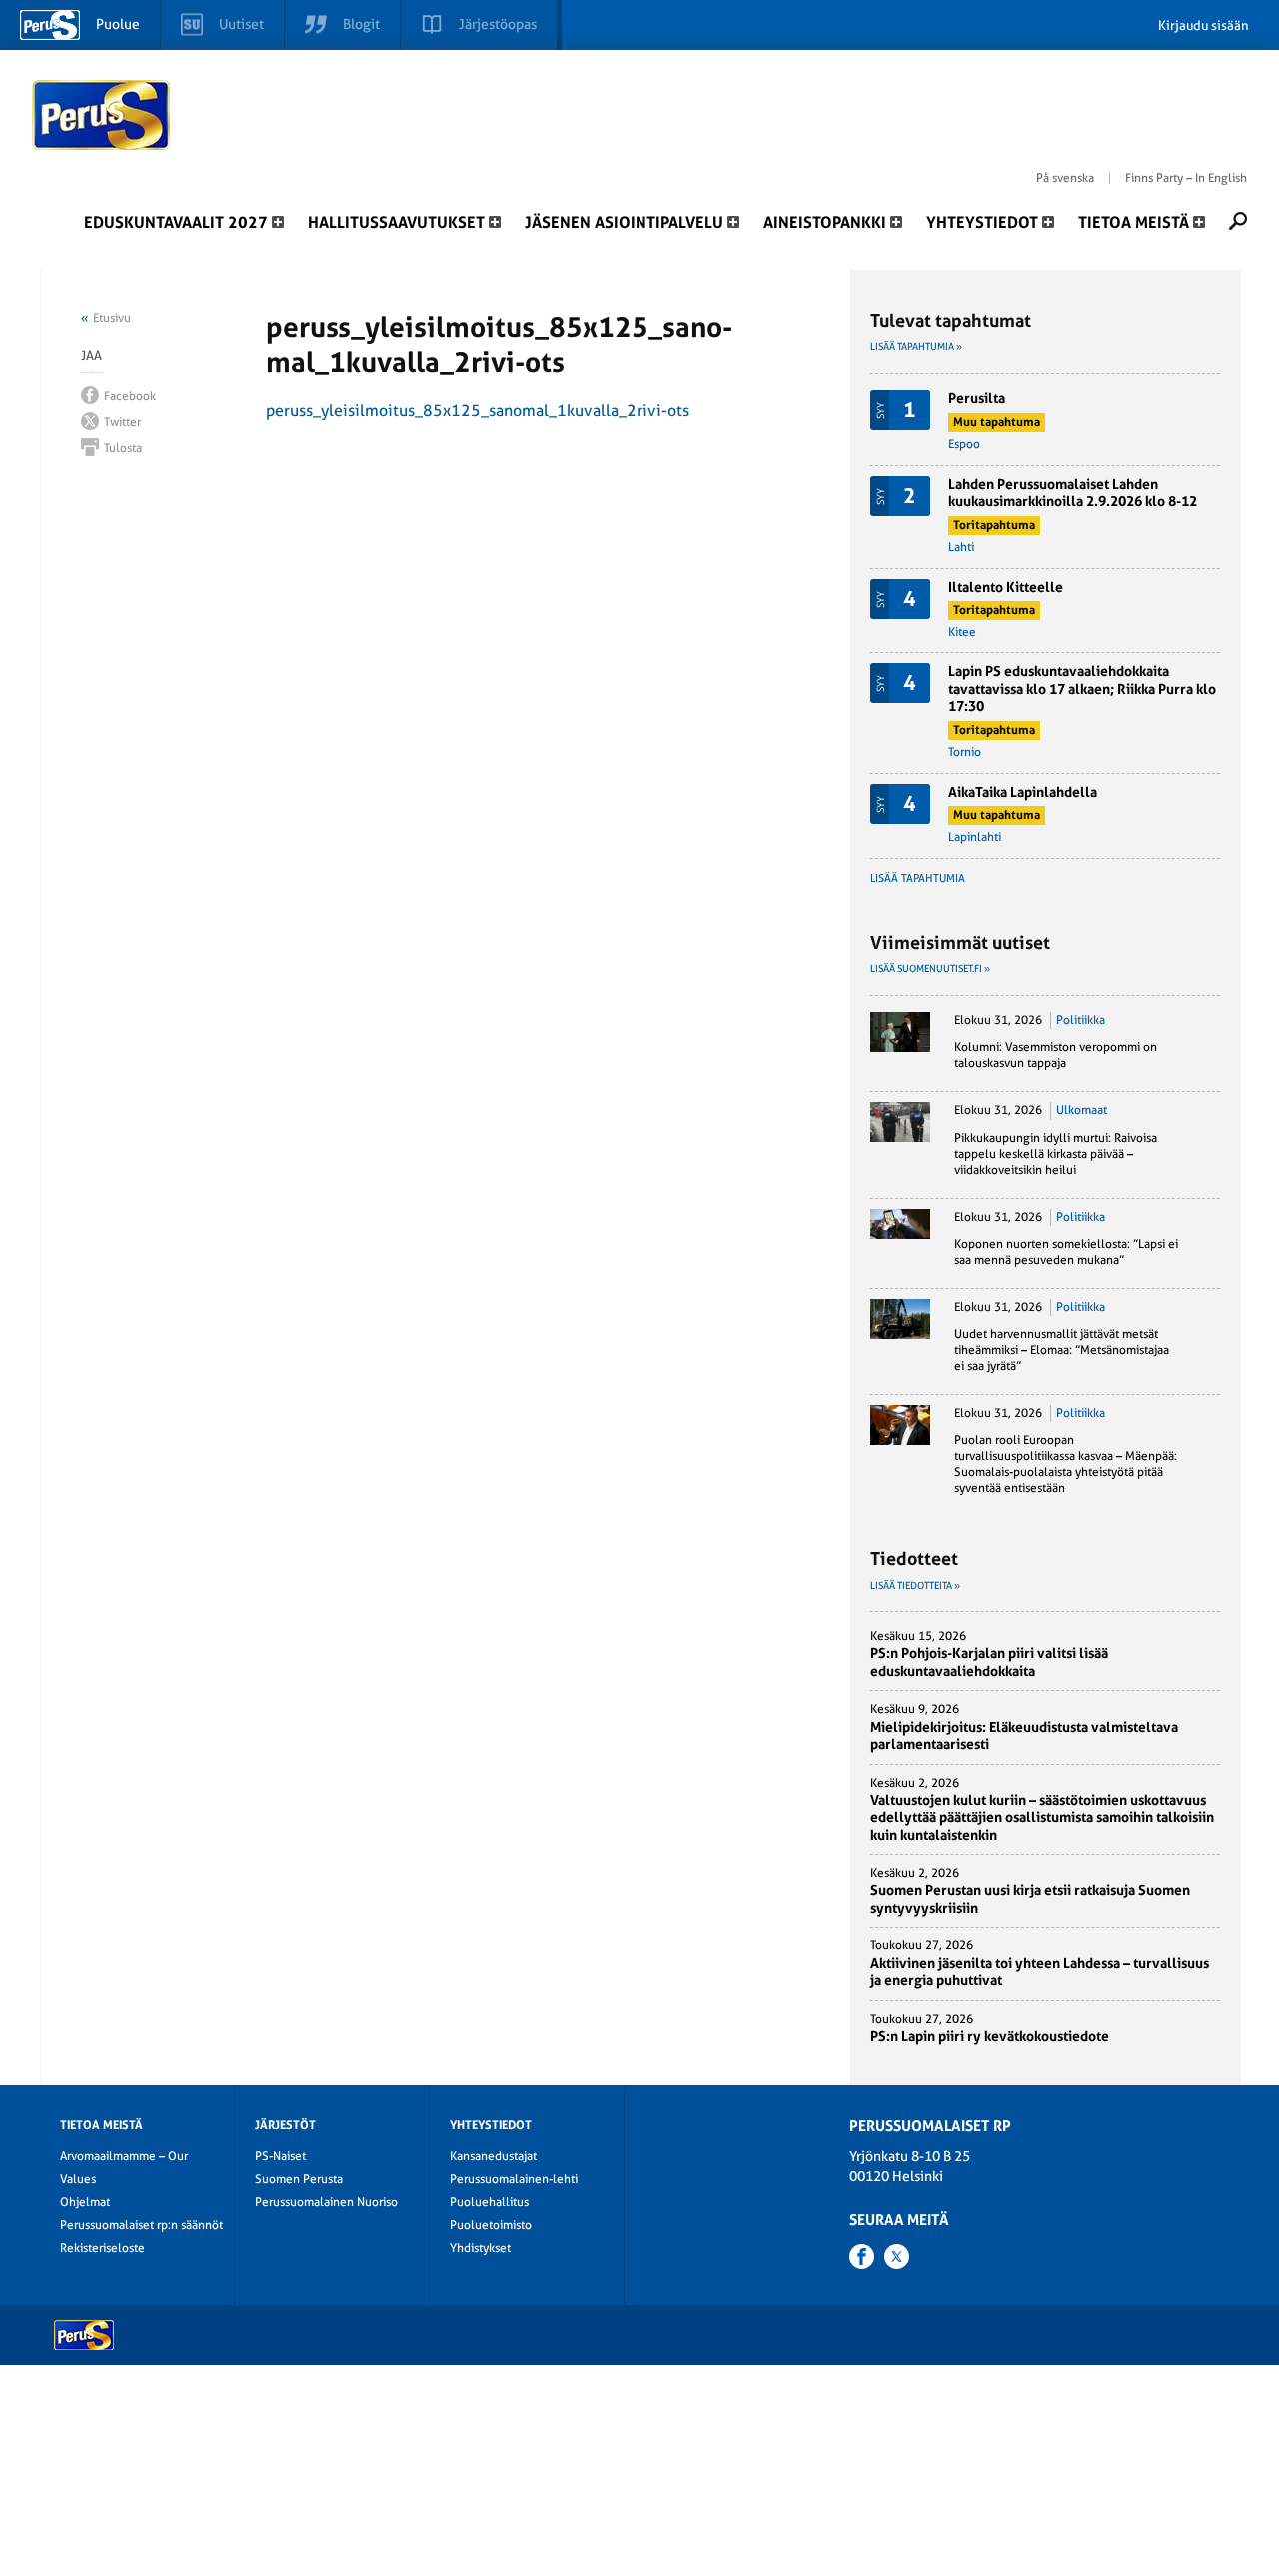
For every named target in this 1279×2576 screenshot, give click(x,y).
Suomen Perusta (299, 2179)
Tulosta (123, 448)
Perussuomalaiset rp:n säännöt (141, 2225)
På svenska (1065, 178)
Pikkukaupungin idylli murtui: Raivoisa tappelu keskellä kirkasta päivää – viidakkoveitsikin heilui (1056, 1154)
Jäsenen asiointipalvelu (624, 222)
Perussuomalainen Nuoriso (326, 2202)
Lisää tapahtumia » (916, 346)
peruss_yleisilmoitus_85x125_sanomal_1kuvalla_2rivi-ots (478, 410)
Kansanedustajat (493, 2156)
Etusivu (112, 318)
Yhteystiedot (982, 222)
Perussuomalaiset (102, 115)
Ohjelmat (85, 2202)
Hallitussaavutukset (396, 222)
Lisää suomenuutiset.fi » (930, 969)
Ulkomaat (1082, 1110)
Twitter (122, 422)
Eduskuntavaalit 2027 (176, 222)
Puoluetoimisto (491, 2225)
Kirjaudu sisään (1204, 25)
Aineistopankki (825, 222)
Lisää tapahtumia (918, 879)
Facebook (130, 396)
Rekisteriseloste (102, 2248)
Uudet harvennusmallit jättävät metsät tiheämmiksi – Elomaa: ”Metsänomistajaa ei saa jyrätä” (1062, 1350)
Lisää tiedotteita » (915, 1585)
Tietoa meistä (1134, 222)
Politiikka (1081, 1020)
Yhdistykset (480, 2248)
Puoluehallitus (489, 2202)
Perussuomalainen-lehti (514, 2179)
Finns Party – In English (1186, 178)
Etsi (1238, 221)
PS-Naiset (280, 2156)
